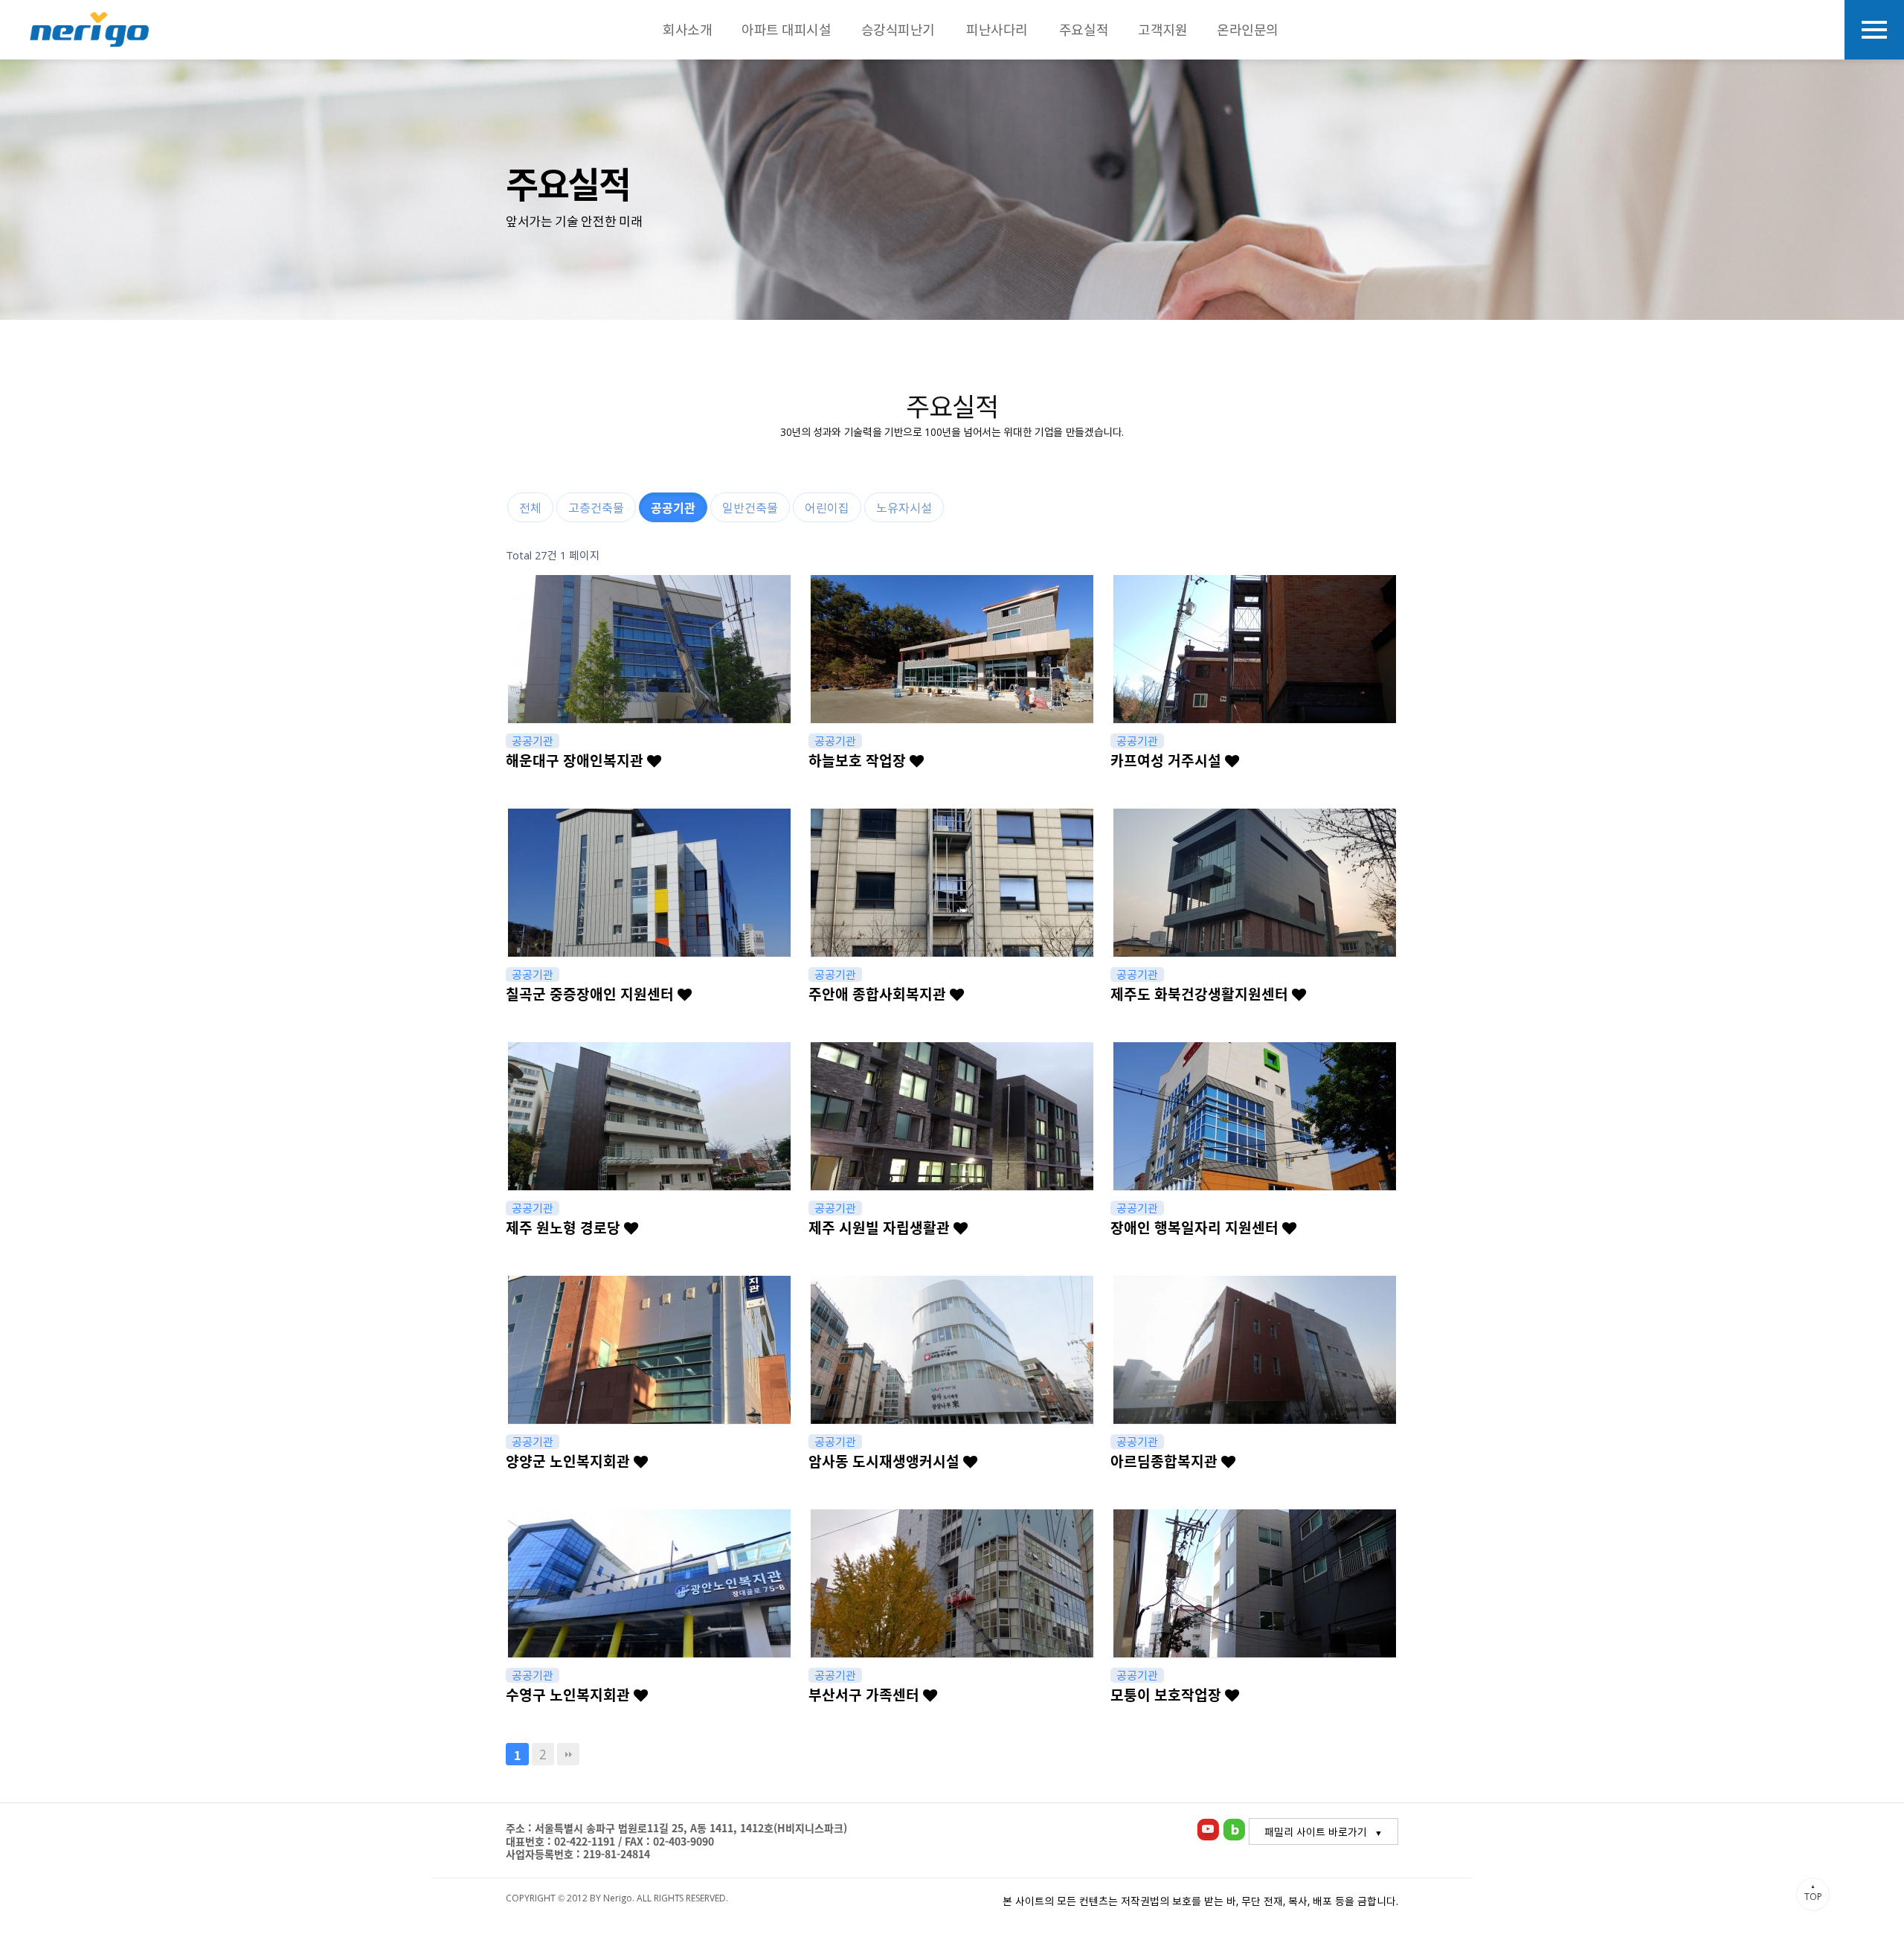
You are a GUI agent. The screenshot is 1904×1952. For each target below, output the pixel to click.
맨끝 (568, 1754)
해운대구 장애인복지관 (576, 760)
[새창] (1208, 1827)
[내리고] (89, 30)
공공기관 (673, 507)
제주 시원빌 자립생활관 (881, 1227)
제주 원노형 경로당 (565, 1227)
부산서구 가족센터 (866, 1695)
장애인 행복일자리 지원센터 (1196, 1227)
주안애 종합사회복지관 (879, 994)
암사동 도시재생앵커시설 (886, 1461)
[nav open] (1874, 30)
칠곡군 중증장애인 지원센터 (592, 994)
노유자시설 (904, 507)
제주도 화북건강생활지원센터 (1201, 994)
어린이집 (827, 507)
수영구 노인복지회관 (570, 1695)
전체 (530, 507)
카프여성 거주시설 (1168, 760)
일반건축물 (750, 507)
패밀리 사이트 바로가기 (1316, 1831)
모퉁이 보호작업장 (1168, 1695)
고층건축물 (596, 507)
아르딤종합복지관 (1166, 1461)
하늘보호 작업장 (859, 760)
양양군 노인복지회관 (570, 1461)
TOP (1813, 1892)
